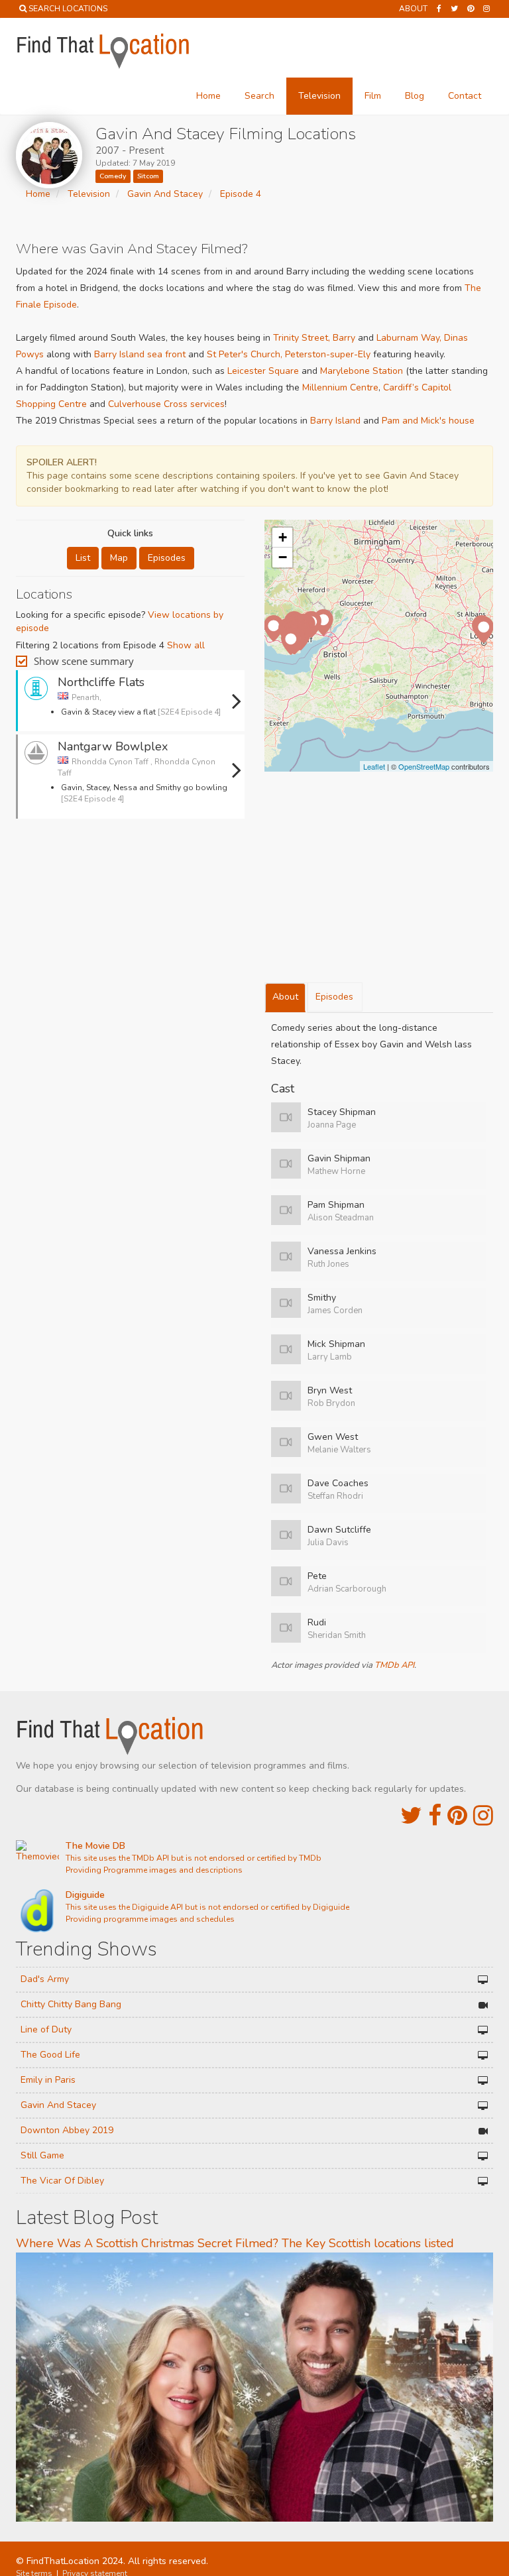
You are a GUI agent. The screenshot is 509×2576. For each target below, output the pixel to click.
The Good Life (50, 2055)
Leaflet (374, 766)
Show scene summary (84, 661)
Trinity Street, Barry (314, 338)
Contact (465, 96)
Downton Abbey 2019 (67, 2130)
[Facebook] (439, 9)
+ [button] (283, 537)
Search (259, 96)
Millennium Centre (340, 387)
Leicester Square (263, 371)
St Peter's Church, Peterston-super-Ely (289, 354)
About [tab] (285, 997)
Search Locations (68, 9)
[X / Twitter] (411, 1816)
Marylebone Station (362, 371)
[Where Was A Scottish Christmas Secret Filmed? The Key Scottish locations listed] (254, 2386)
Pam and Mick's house (428, 421)
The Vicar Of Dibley (62, 2181)
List (83, 558)
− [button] (283, 557)
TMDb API (394, 1665)
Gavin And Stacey (58, 2105)
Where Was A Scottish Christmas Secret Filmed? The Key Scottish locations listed (235, 2243)
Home (208, 96)
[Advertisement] (131, 865)
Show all (186, 645)
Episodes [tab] (334, 997)
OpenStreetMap (424, 766)
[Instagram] (486, 9)
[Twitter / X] (454, 9)
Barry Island (335, 421)
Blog (415, 96)
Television (319, 96)
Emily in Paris (48, 2080)
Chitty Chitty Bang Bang (71, 2004)
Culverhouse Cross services (166, 404)
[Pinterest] (471, 9)
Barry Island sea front (140, 354)
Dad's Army (45, 1979)
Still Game (42, 2155)
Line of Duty (46, 2029)
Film (373, 96)
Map (119, 558)
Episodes (167, 558)
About (413, 9)
